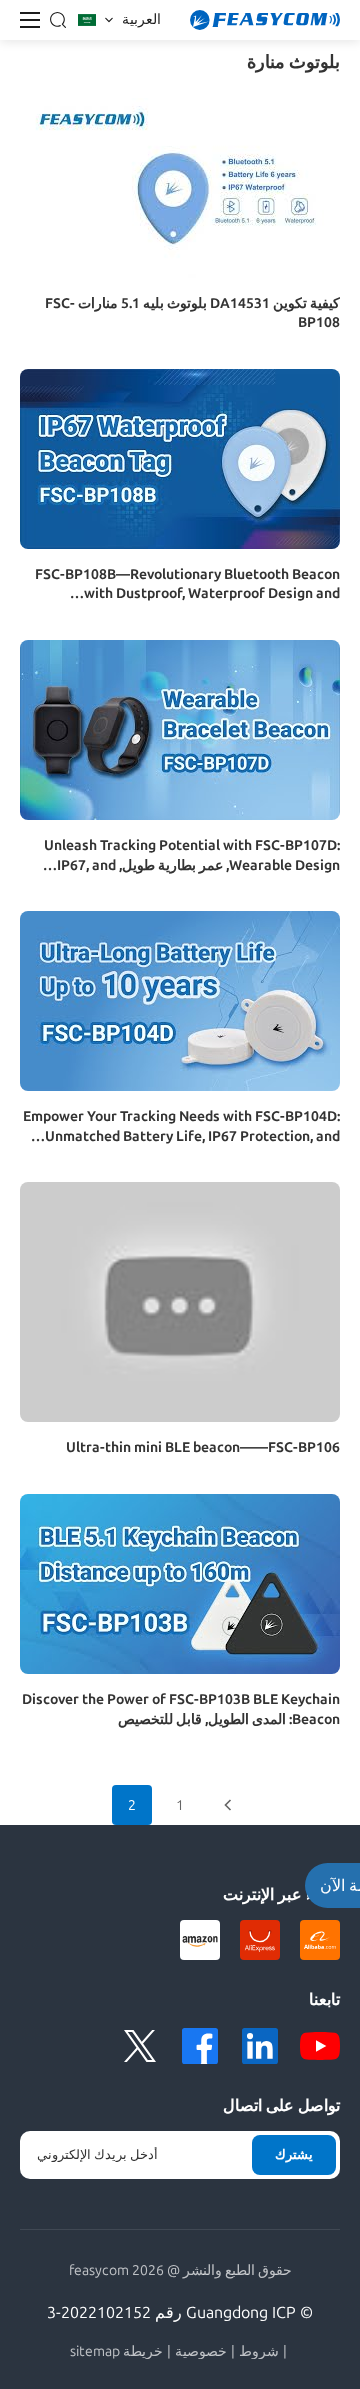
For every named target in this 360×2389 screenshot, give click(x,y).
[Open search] (58, 20)
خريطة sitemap (116, 2352)
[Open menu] (30, 20)
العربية (141, 19)
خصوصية (201, 2352)
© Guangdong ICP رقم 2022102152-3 (180, 2312)
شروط (259, 2352)
